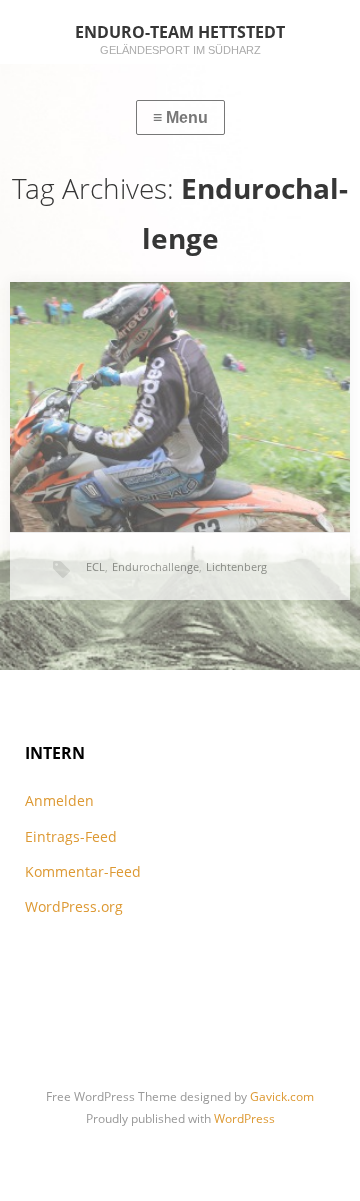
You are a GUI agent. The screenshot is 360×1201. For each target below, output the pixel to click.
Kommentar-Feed (83, 871)
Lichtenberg (236, 566)
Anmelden (59, 800)
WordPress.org (74, 906)
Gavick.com (282, 1096)
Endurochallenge (155, 566)
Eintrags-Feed (71, 836)
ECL (95, 566)
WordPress (244, 1118)
